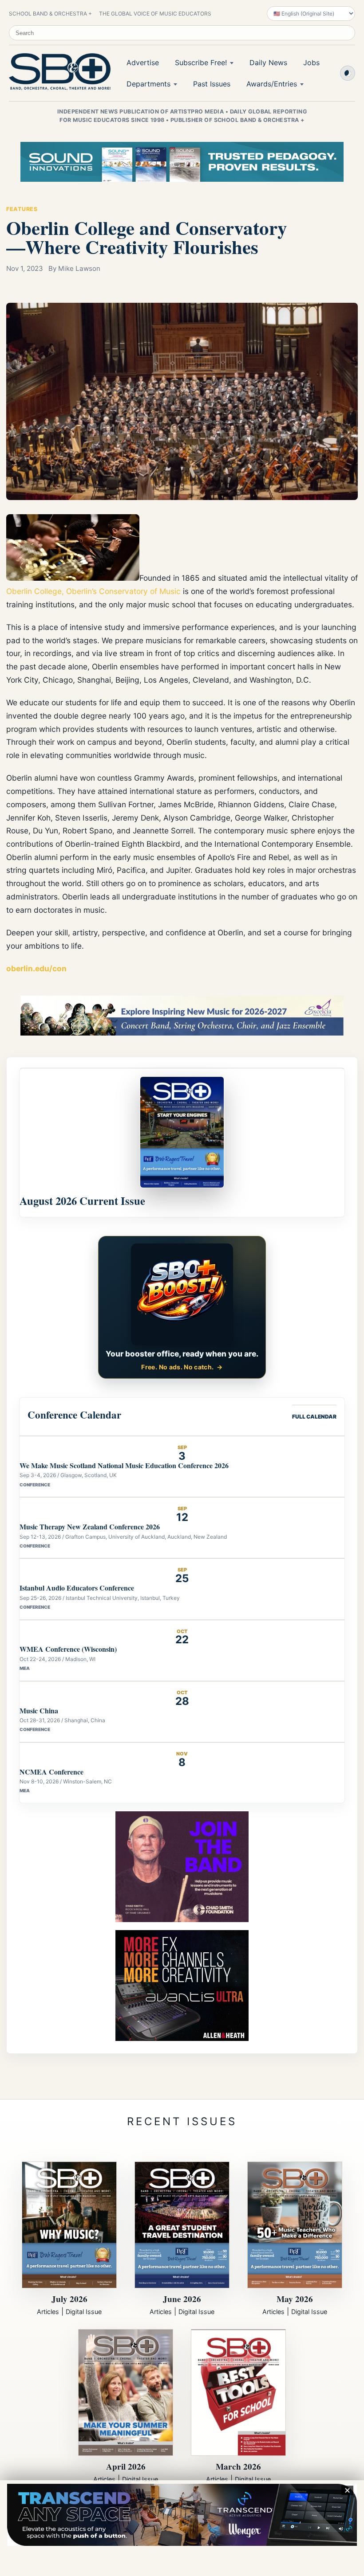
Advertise (143, 63)
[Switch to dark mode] (348, 73)
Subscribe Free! (201, 63)
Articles (48, 2312)
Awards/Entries (272, 84)
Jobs (311, 63)
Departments (148, 84)
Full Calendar (314, 1417)
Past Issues (212, 84)
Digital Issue (84, 2312)
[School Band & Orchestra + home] (58, 72)
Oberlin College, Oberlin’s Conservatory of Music (93, 591)
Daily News (268, 63)
